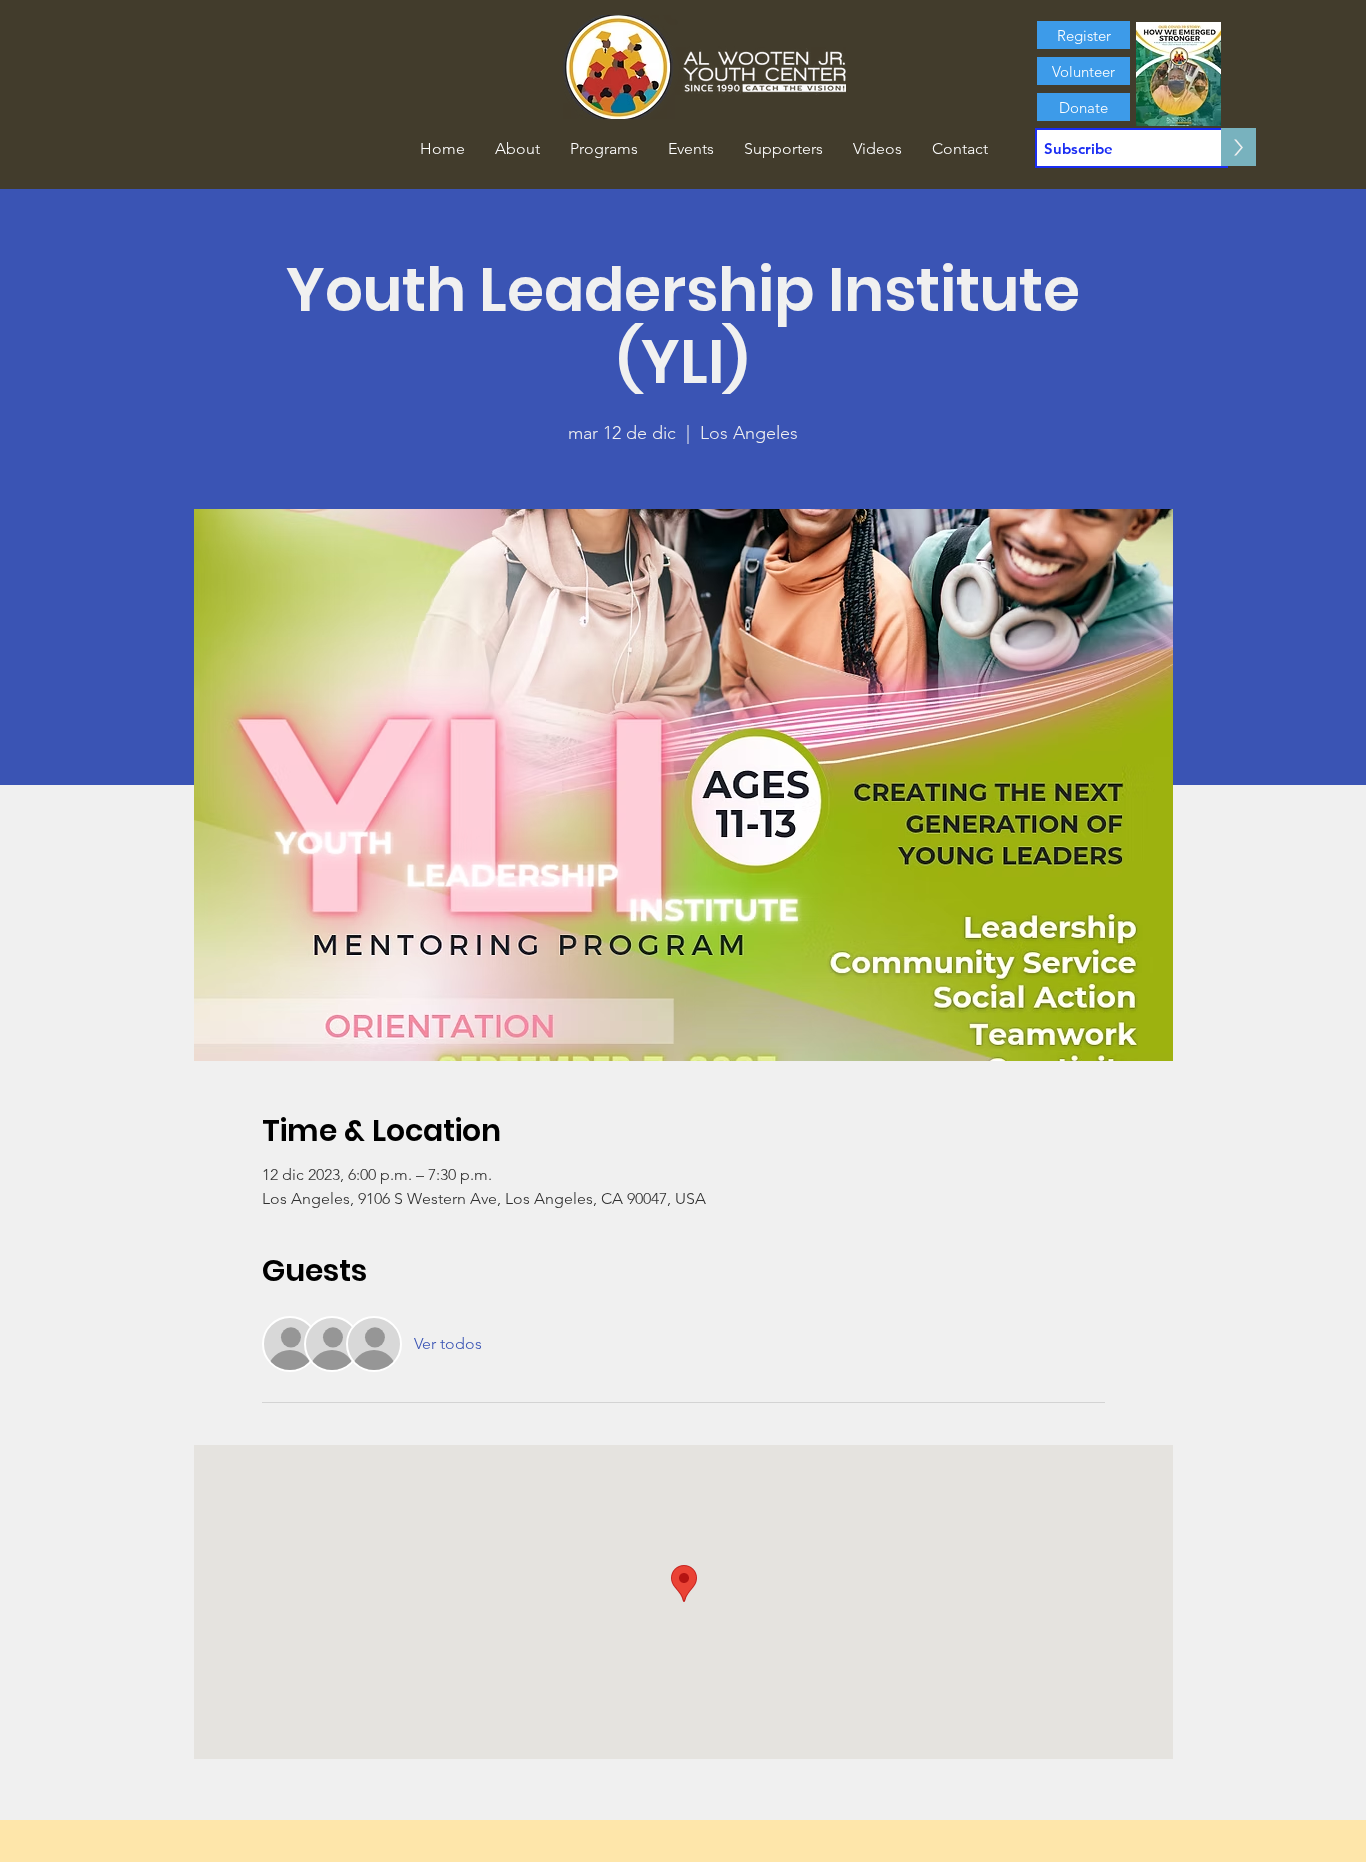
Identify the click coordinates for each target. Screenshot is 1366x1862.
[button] (517, 149)
